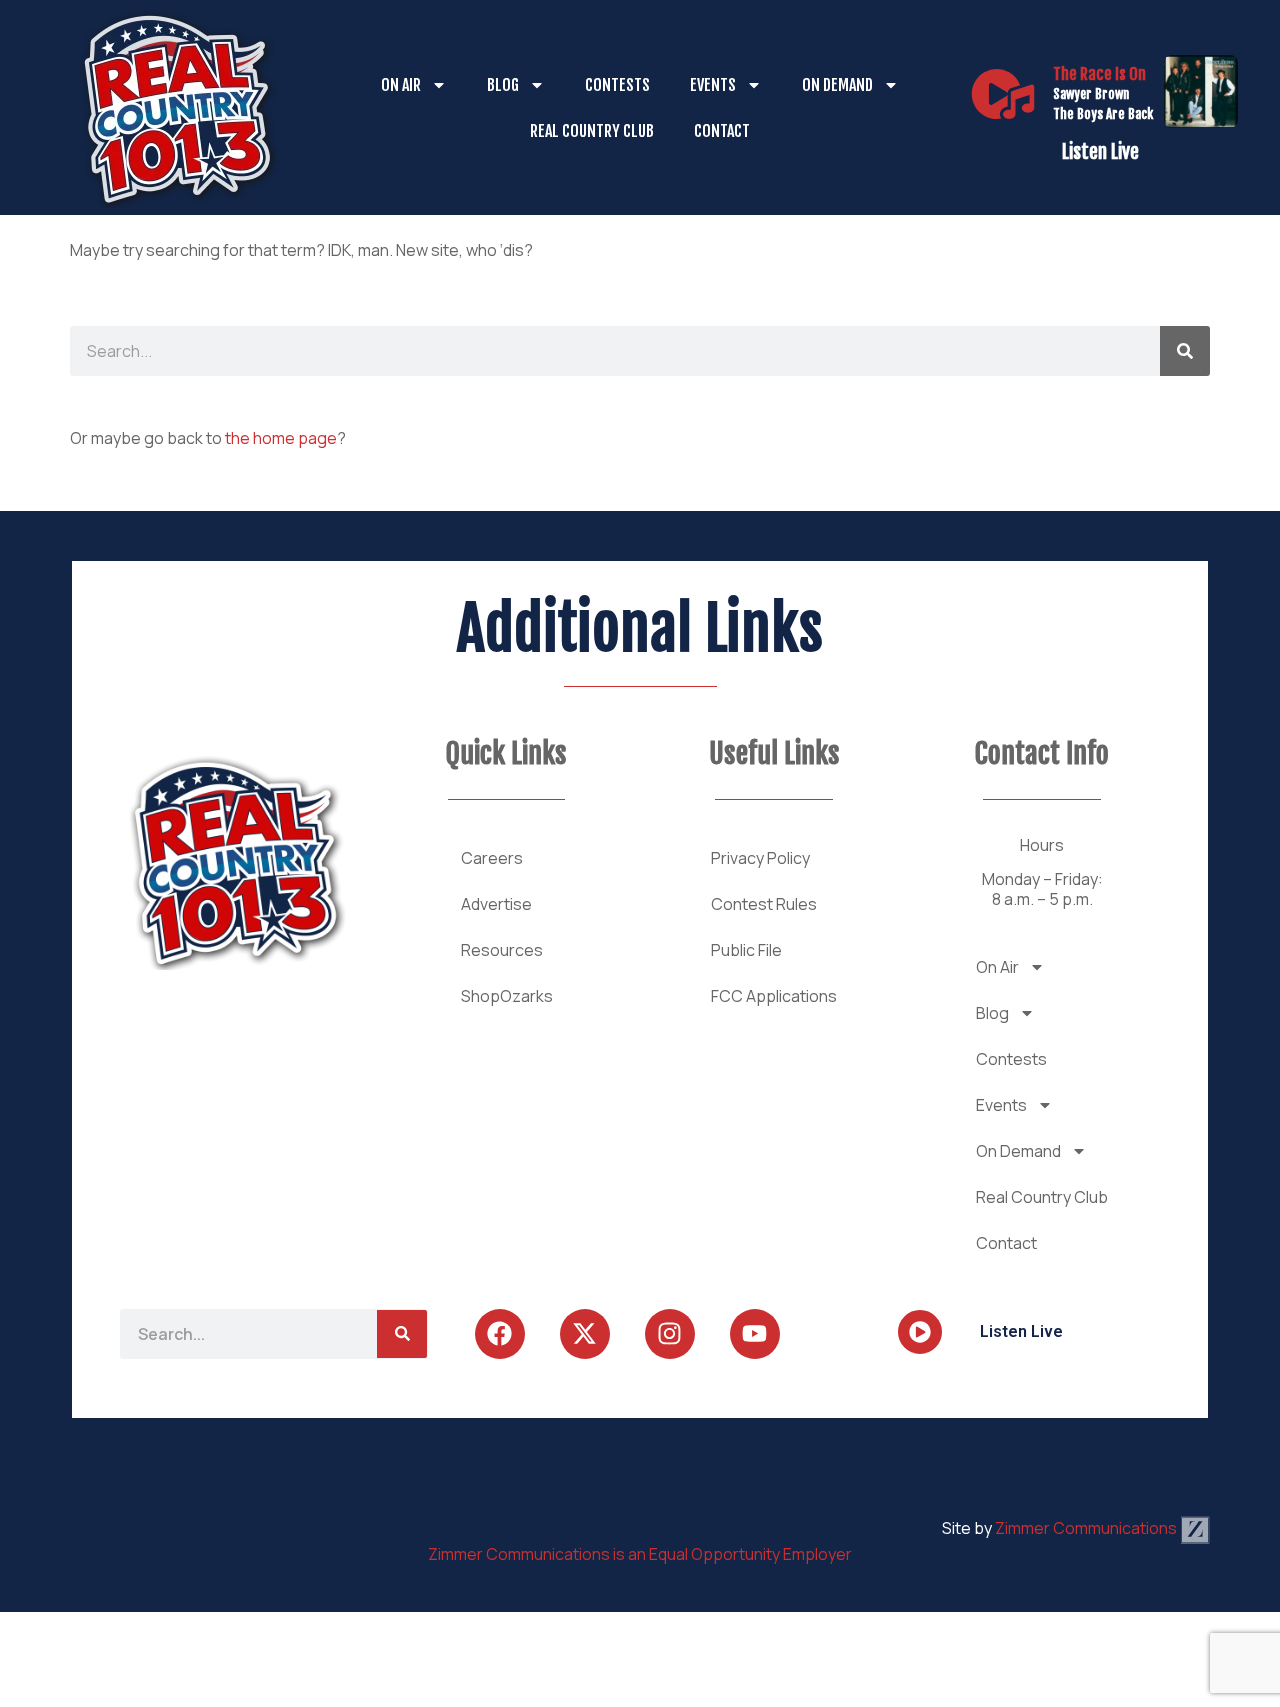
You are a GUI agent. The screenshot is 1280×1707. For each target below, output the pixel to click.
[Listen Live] (1003, 94)
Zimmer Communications (1087, 1528)
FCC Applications (774, 996)
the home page (281, 438)
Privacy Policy (760, 858)
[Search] (1185, 351)
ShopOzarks (507, 996)
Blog (503, 85)
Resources (502, 950)
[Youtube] (755, 1334)
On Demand (837, 85)
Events (713, 85)
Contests (617, 85)
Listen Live (1100, 152)
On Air (401, 85)
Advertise (496, 904)
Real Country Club (592, 131)
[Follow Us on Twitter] (585, 1334)
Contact (722, 131)
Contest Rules (764, 904)
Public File (746, 950)
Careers (492, 858)
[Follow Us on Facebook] (500, 1334)
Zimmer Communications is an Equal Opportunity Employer (640, 1554)
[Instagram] (670, 1334)
